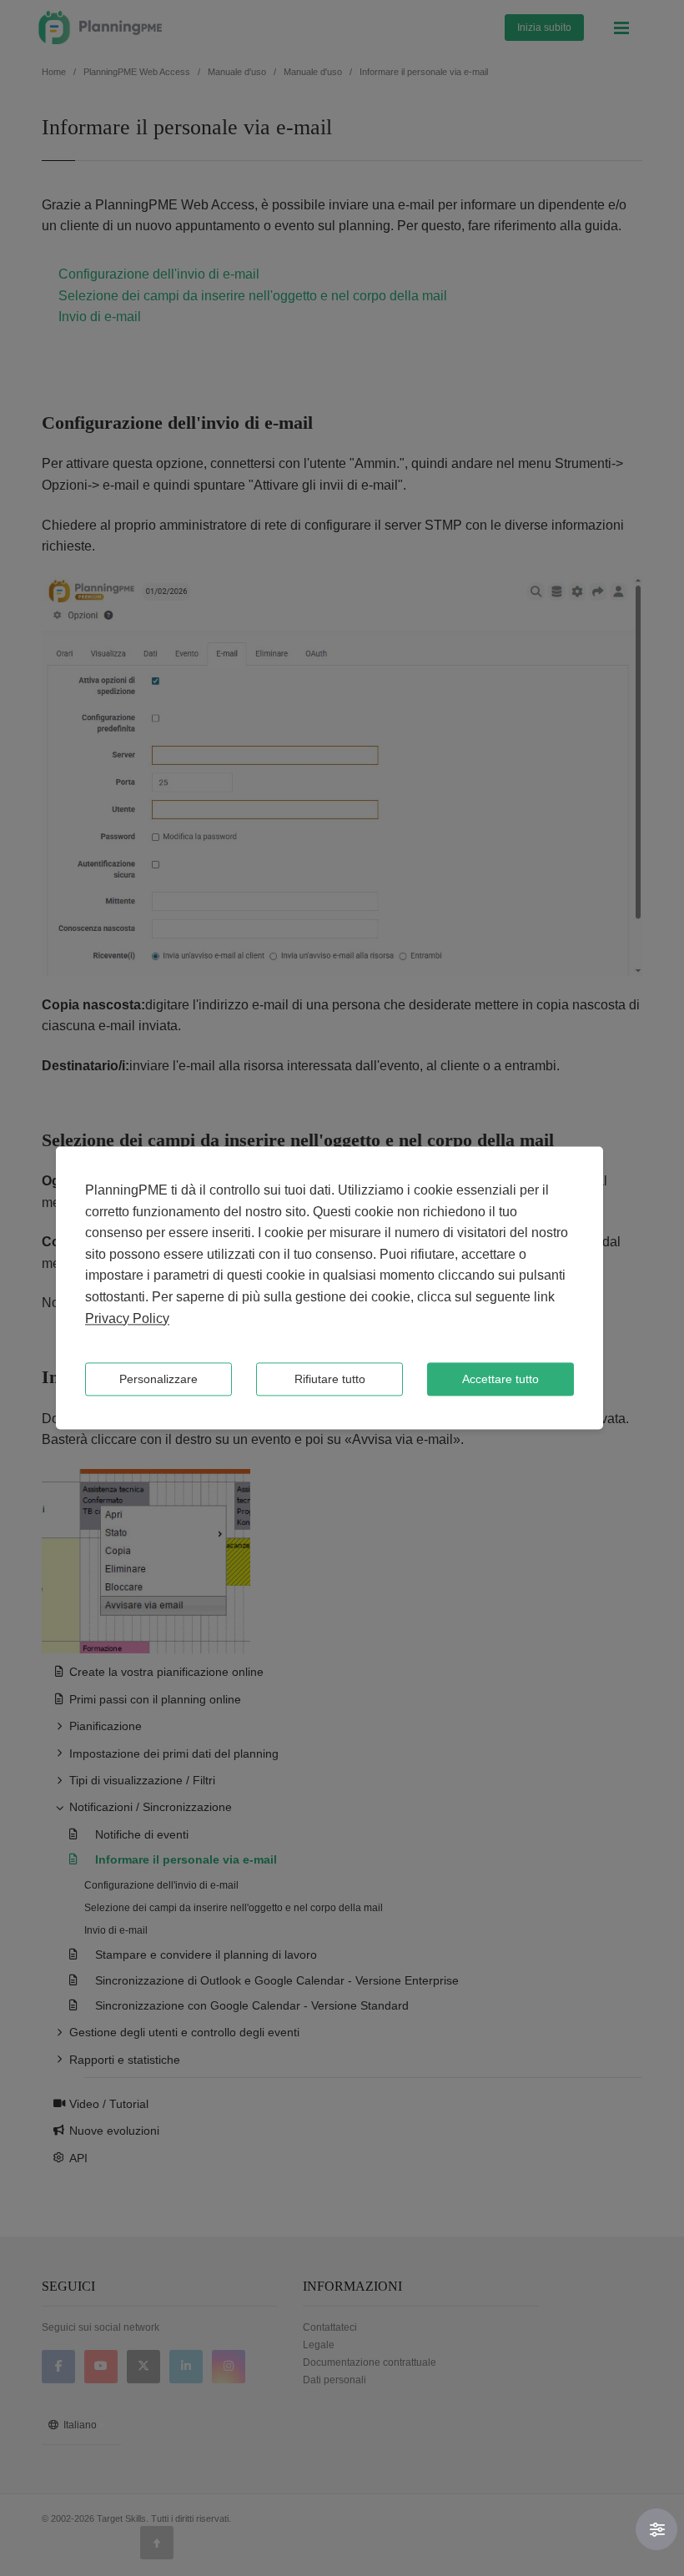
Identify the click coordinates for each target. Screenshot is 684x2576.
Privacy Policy (127, 1318)
